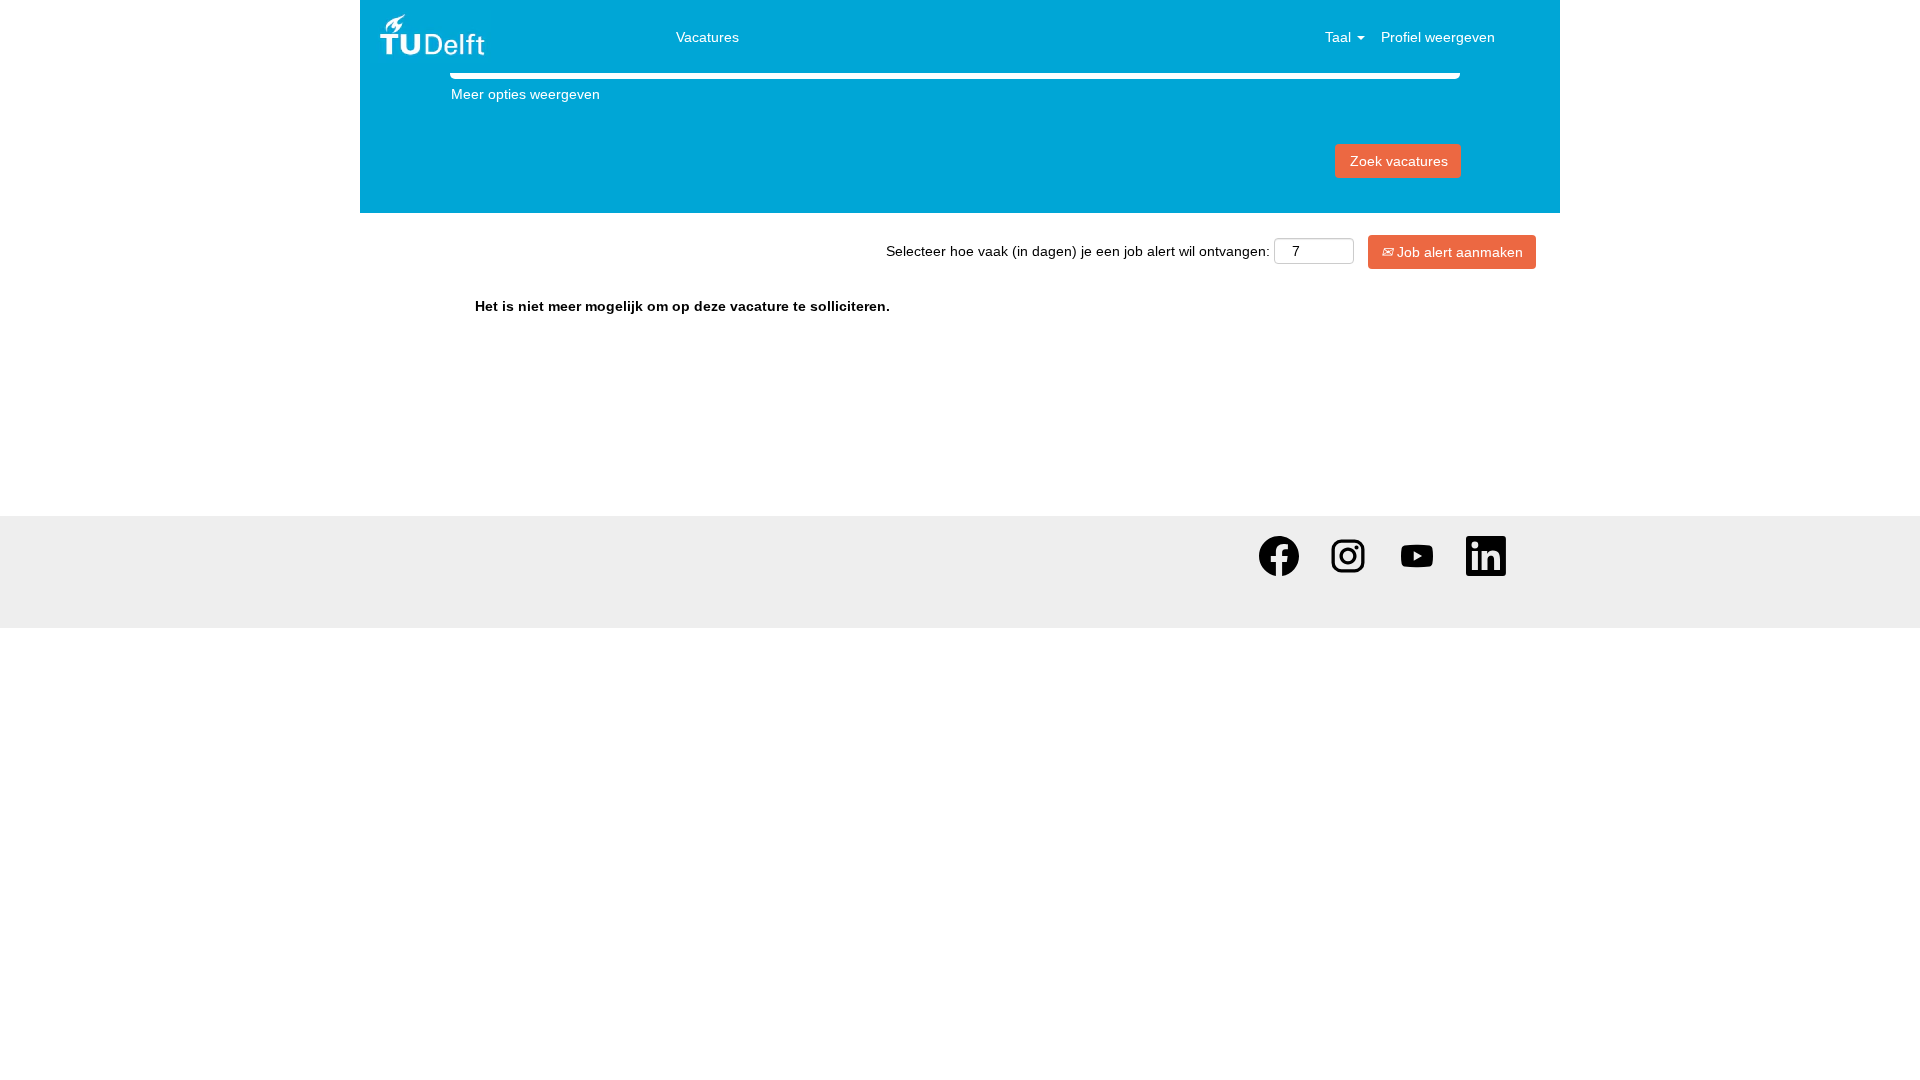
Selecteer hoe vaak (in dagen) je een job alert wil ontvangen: (1078, 251)
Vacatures (707, 37)
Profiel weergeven (1438, 37)
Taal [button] (1340, 37)
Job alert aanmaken (1458, 252)
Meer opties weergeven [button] (525, 94)
